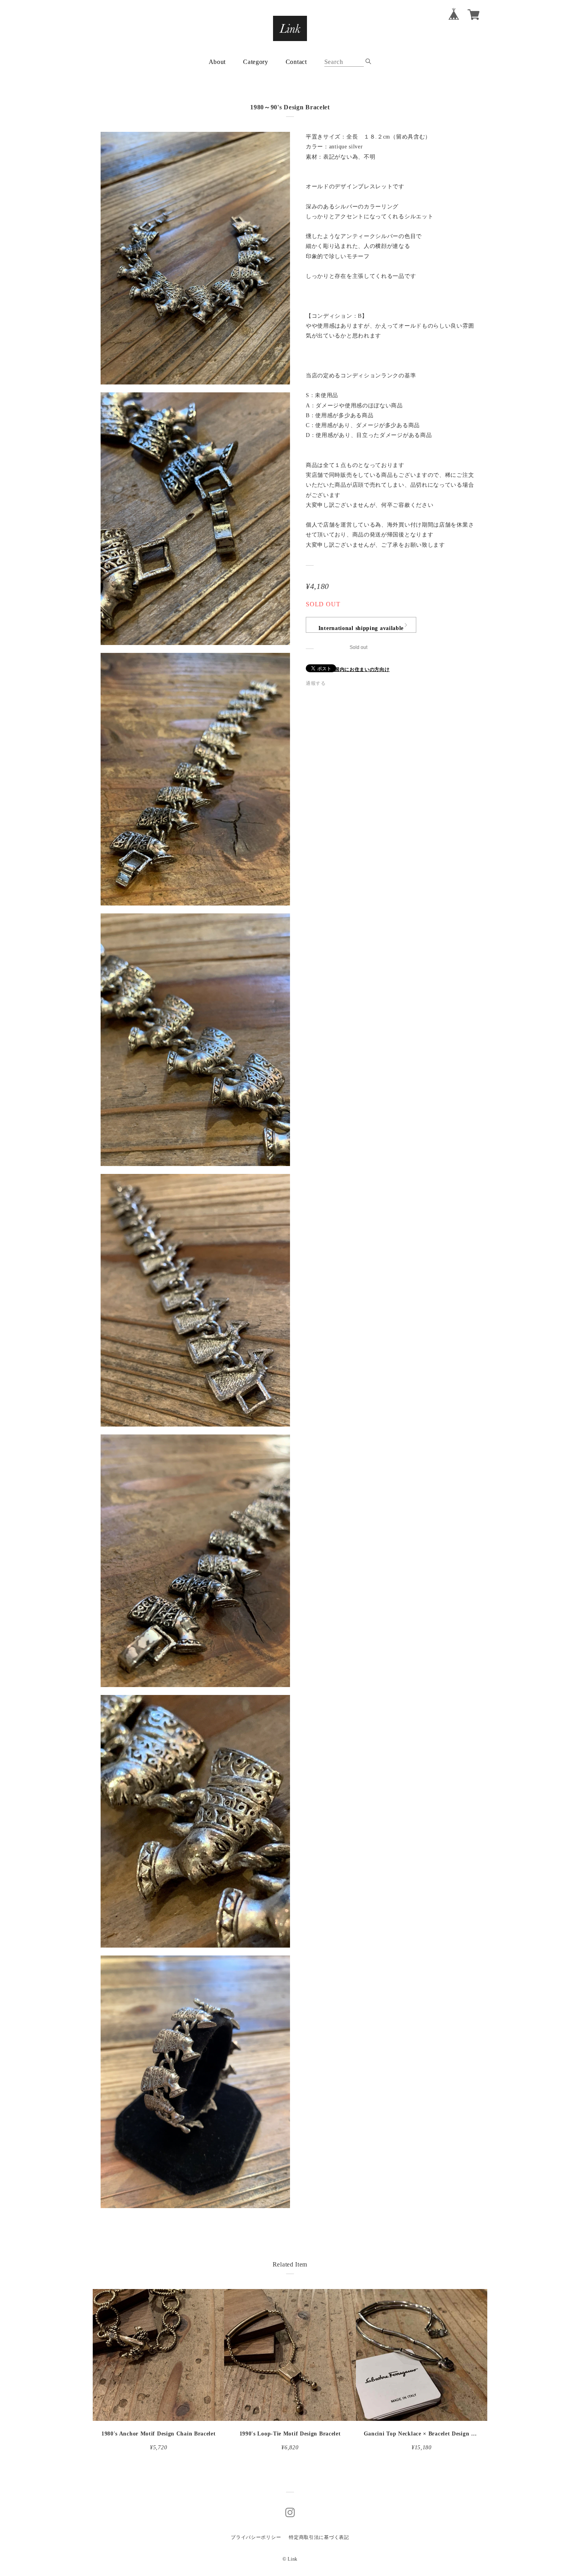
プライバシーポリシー (256, 2537)
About (217, 62)
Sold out (358, 647)
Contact (296, 62)
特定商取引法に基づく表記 (319, 2537)
